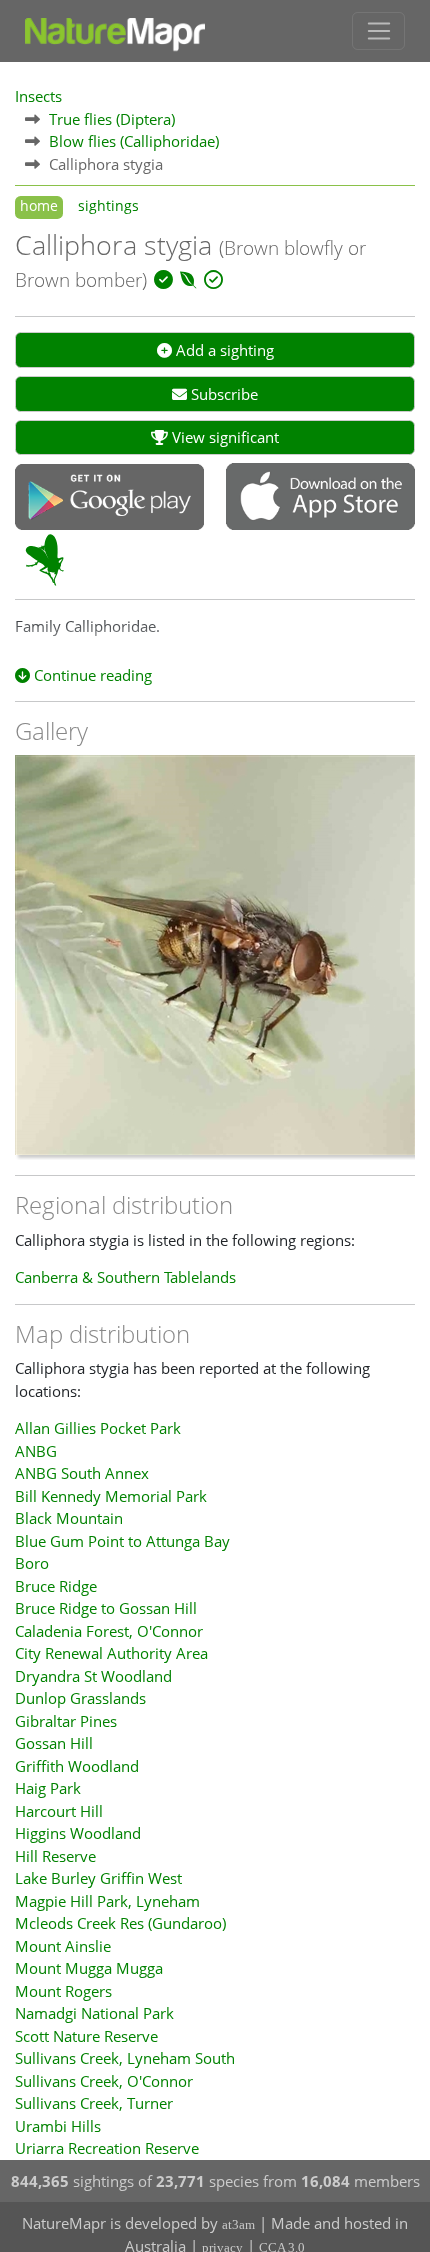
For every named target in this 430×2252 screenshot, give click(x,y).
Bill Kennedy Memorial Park (111, 1496)
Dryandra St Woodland (93, 1676)
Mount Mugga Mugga (89, 1968)
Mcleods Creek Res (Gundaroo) (120, 1923)
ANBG (36, 1451)
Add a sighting (223, 350)
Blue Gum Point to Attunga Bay (122, 1541)
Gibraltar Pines (66, 1721)
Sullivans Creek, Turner (94, 2103)
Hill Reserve (55, 1856)
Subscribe (222, 394)
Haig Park (48, 1788)
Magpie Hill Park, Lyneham (107, 1901)
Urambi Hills (58, 2126)
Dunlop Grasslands (80, 1698)
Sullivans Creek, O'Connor (104, 2081)
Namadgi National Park (94, 2013)
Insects (38, 96)
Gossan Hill (54, 1743)
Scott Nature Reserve (86, 2036)
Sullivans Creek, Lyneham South (125, 2058)
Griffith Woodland (77, 1766)
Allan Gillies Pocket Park (98, 1428)
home (39, 206)
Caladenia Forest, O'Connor (109, 1631)
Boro (32, 1563)
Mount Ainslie (63, 1946)
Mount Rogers (63, 1991)
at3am (238, 2224)
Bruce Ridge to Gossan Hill (106, 1608)
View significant (223, 437)
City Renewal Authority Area (111, 1653)
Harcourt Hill (59, 1811)
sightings (108, 206)
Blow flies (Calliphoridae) (134, 141)
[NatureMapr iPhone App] (320, 498)
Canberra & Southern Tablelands (125, 1277)
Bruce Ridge (56, 1586)
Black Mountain (69, 1518)
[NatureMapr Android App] (109, 499)
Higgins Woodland (78, 1833)
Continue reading (91, 675)
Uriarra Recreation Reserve (107, 2148)
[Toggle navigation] (378, 31)
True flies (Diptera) (112, 119)
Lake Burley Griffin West (98, 1878)
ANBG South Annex (82, 1473)
